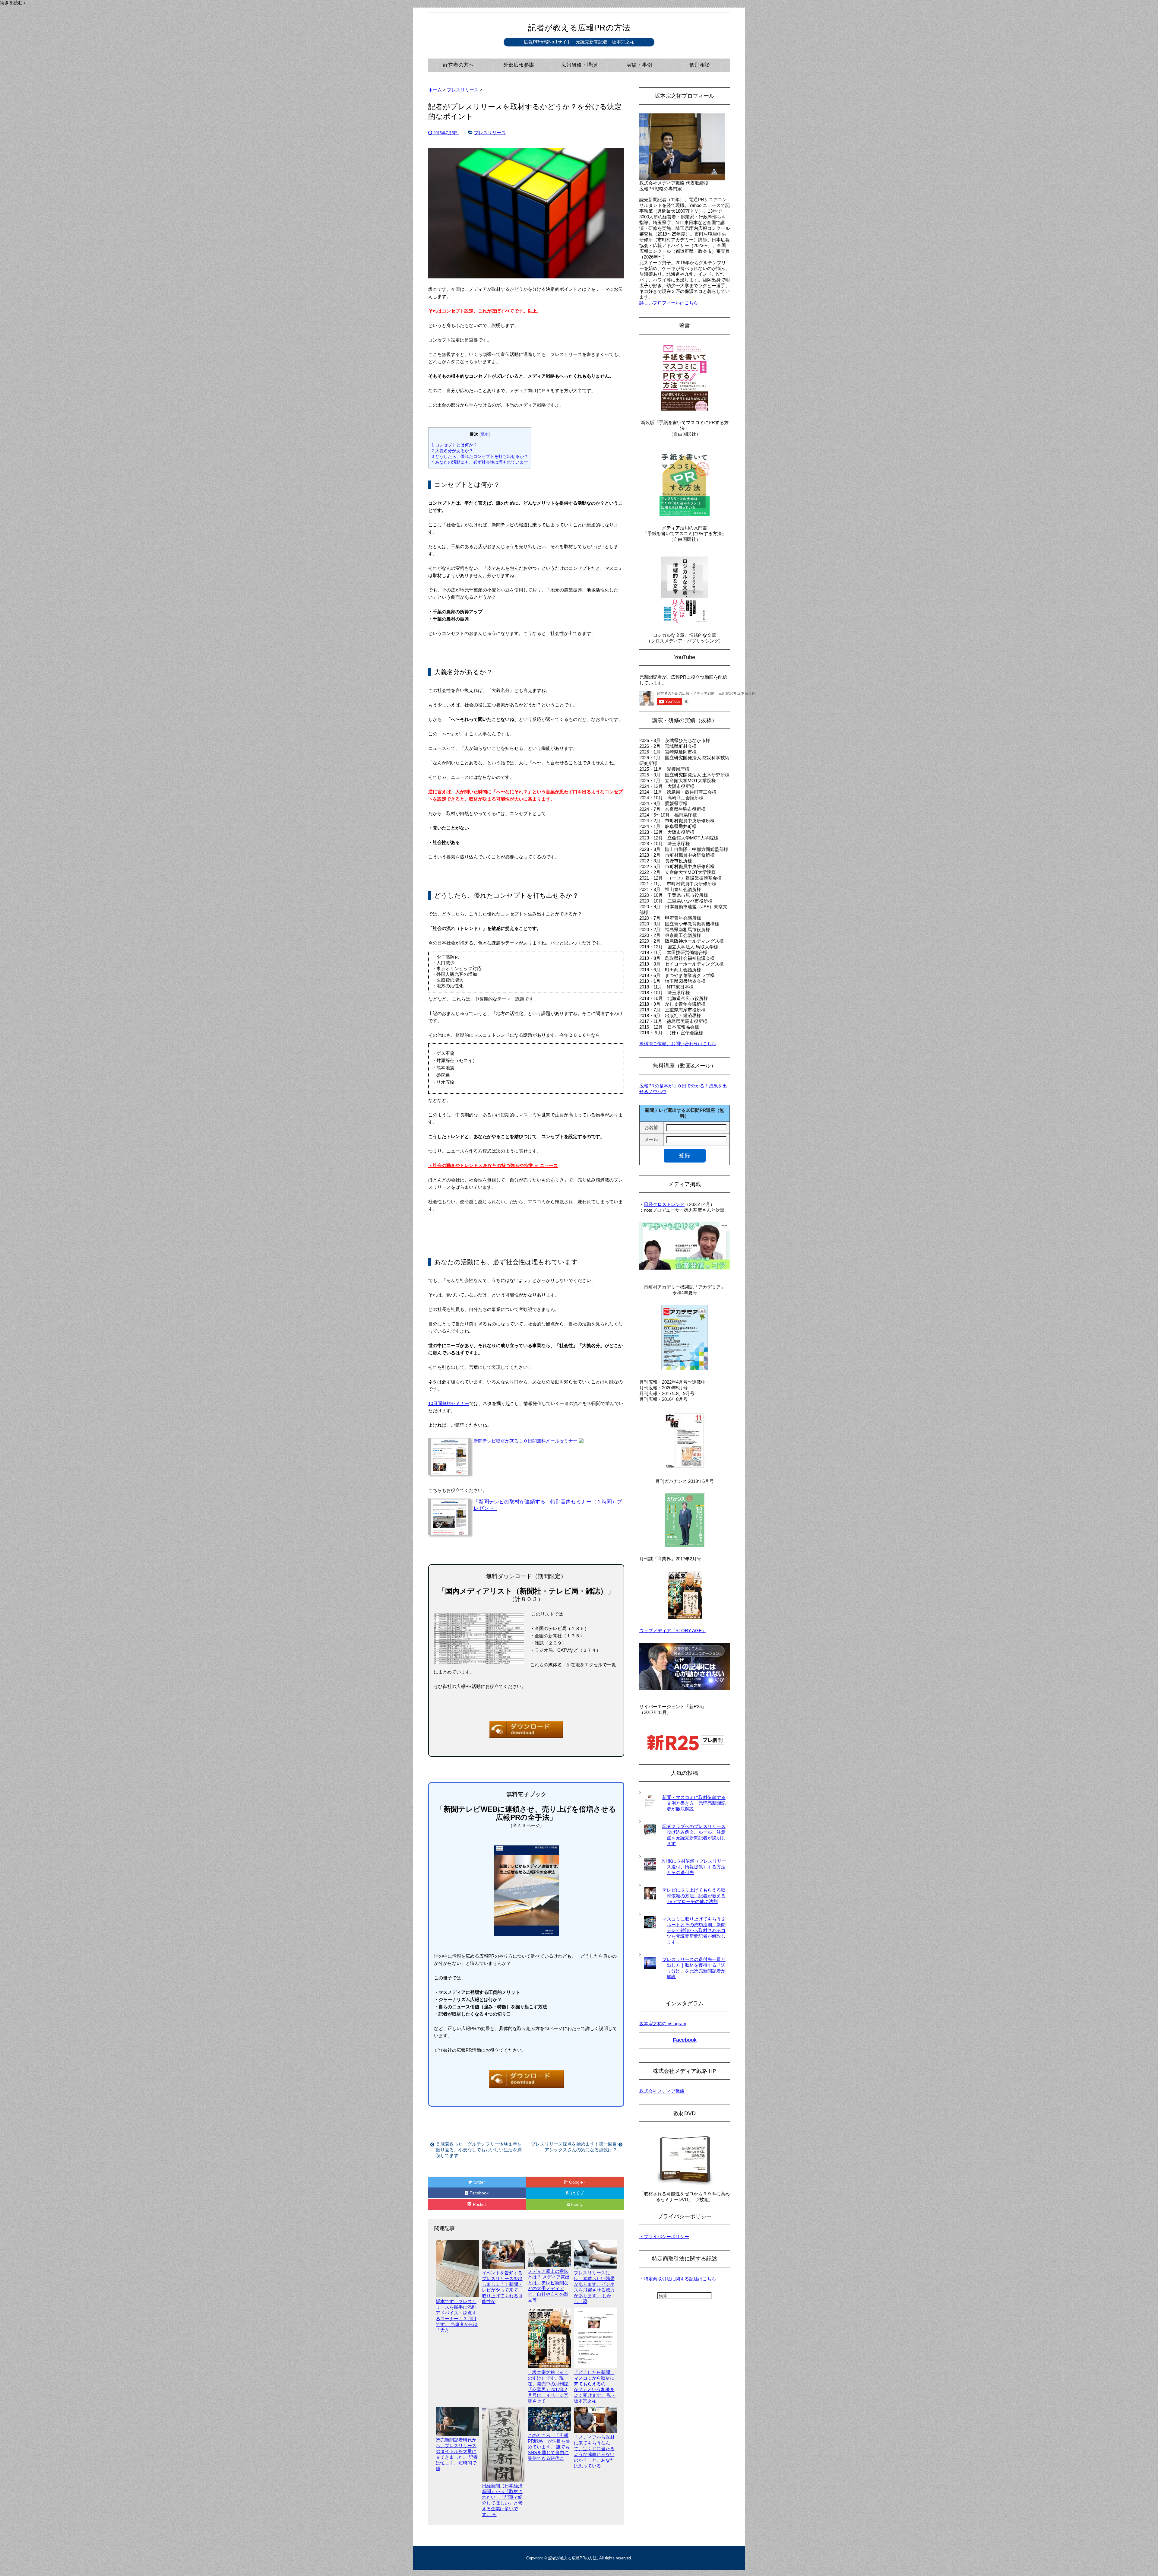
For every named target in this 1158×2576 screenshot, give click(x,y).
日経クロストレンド (664, 1204)
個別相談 (700, 65)
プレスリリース (490, 133)
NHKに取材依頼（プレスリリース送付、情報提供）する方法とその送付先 (694, 1867)
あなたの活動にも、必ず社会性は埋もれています (480, 462)
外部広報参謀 (519, 65)
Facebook (479, 2193)
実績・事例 (639, 65)
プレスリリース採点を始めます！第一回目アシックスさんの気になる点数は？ (574, 2147)
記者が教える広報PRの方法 (579, 28)
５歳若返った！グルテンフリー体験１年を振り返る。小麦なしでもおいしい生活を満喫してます (479, 2150)
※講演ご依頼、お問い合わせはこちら (678, 1044)
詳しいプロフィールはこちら (669, 303)
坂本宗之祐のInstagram (663, 2024)
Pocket (479, 2204)
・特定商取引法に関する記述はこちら (678, 2279)
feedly (577, 2204)
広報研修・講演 (579, 65)
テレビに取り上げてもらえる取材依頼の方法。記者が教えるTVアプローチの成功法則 (694, 1896)
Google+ (577, 2182)
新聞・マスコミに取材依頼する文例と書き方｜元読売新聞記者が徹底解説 (694, 1803)
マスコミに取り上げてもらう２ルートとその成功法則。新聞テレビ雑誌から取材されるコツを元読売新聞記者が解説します (694, 1930)
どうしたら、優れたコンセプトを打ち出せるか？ (480, 456)
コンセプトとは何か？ (454, 445)
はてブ (577, 2193)
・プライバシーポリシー (664, 2237)
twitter (479, 2182)
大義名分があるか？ (452, 451)
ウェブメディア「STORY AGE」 (673, 1631)
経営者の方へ (458, 65)
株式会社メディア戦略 (662, 2091)
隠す (485, 434)
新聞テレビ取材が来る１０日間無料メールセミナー (525, 1441)
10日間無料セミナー (449, 1403)
